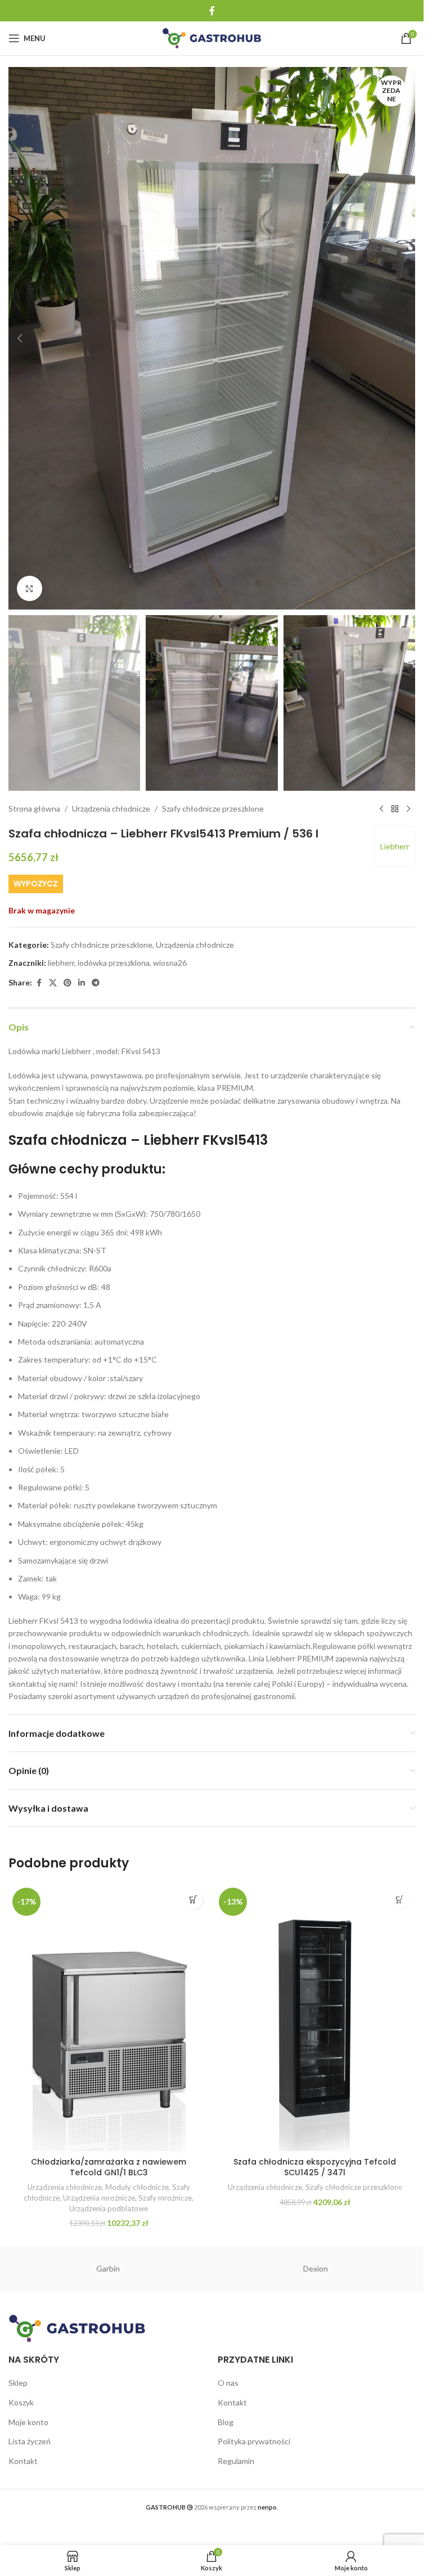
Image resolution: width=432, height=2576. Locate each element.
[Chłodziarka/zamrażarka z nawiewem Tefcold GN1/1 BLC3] (109, 2017)
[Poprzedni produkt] (381, 809)
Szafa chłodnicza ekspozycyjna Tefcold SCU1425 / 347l (315, 2167)
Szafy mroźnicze (165, 2198)
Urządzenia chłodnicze (111, 808)
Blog (226, 2422)
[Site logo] (212, 37)
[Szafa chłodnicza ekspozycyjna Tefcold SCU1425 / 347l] (315, 2017)
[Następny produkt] (408, 809)
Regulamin (236, 2461)
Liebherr (395, 846)
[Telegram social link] (96, 983)
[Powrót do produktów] (395, 809)
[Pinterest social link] (67, 983)
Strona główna (34, 808)
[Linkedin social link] (82, 983)
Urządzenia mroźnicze (99, 2198)
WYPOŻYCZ (36, 884)
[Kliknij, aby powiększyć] (30, 588)
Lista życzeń (30, 2441)
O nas (228, 2383)
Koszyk (21, 2402)
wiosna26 (170, 963)
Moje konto (28, 2422)
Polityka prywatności (254, 2441)
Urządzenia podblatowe (109, 2208)
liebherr (61, 963)
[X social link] (53, 983)
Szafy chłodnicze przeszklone (213, 808)
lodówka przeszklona (114, 963)
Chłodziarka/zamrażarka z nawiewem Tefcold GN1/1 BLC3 (109, 2167)
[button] (20, 338)
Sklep (18, 2383)
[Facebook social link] (212, 11)
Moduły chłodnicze (137, 2187)
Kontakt (23, 2461)
